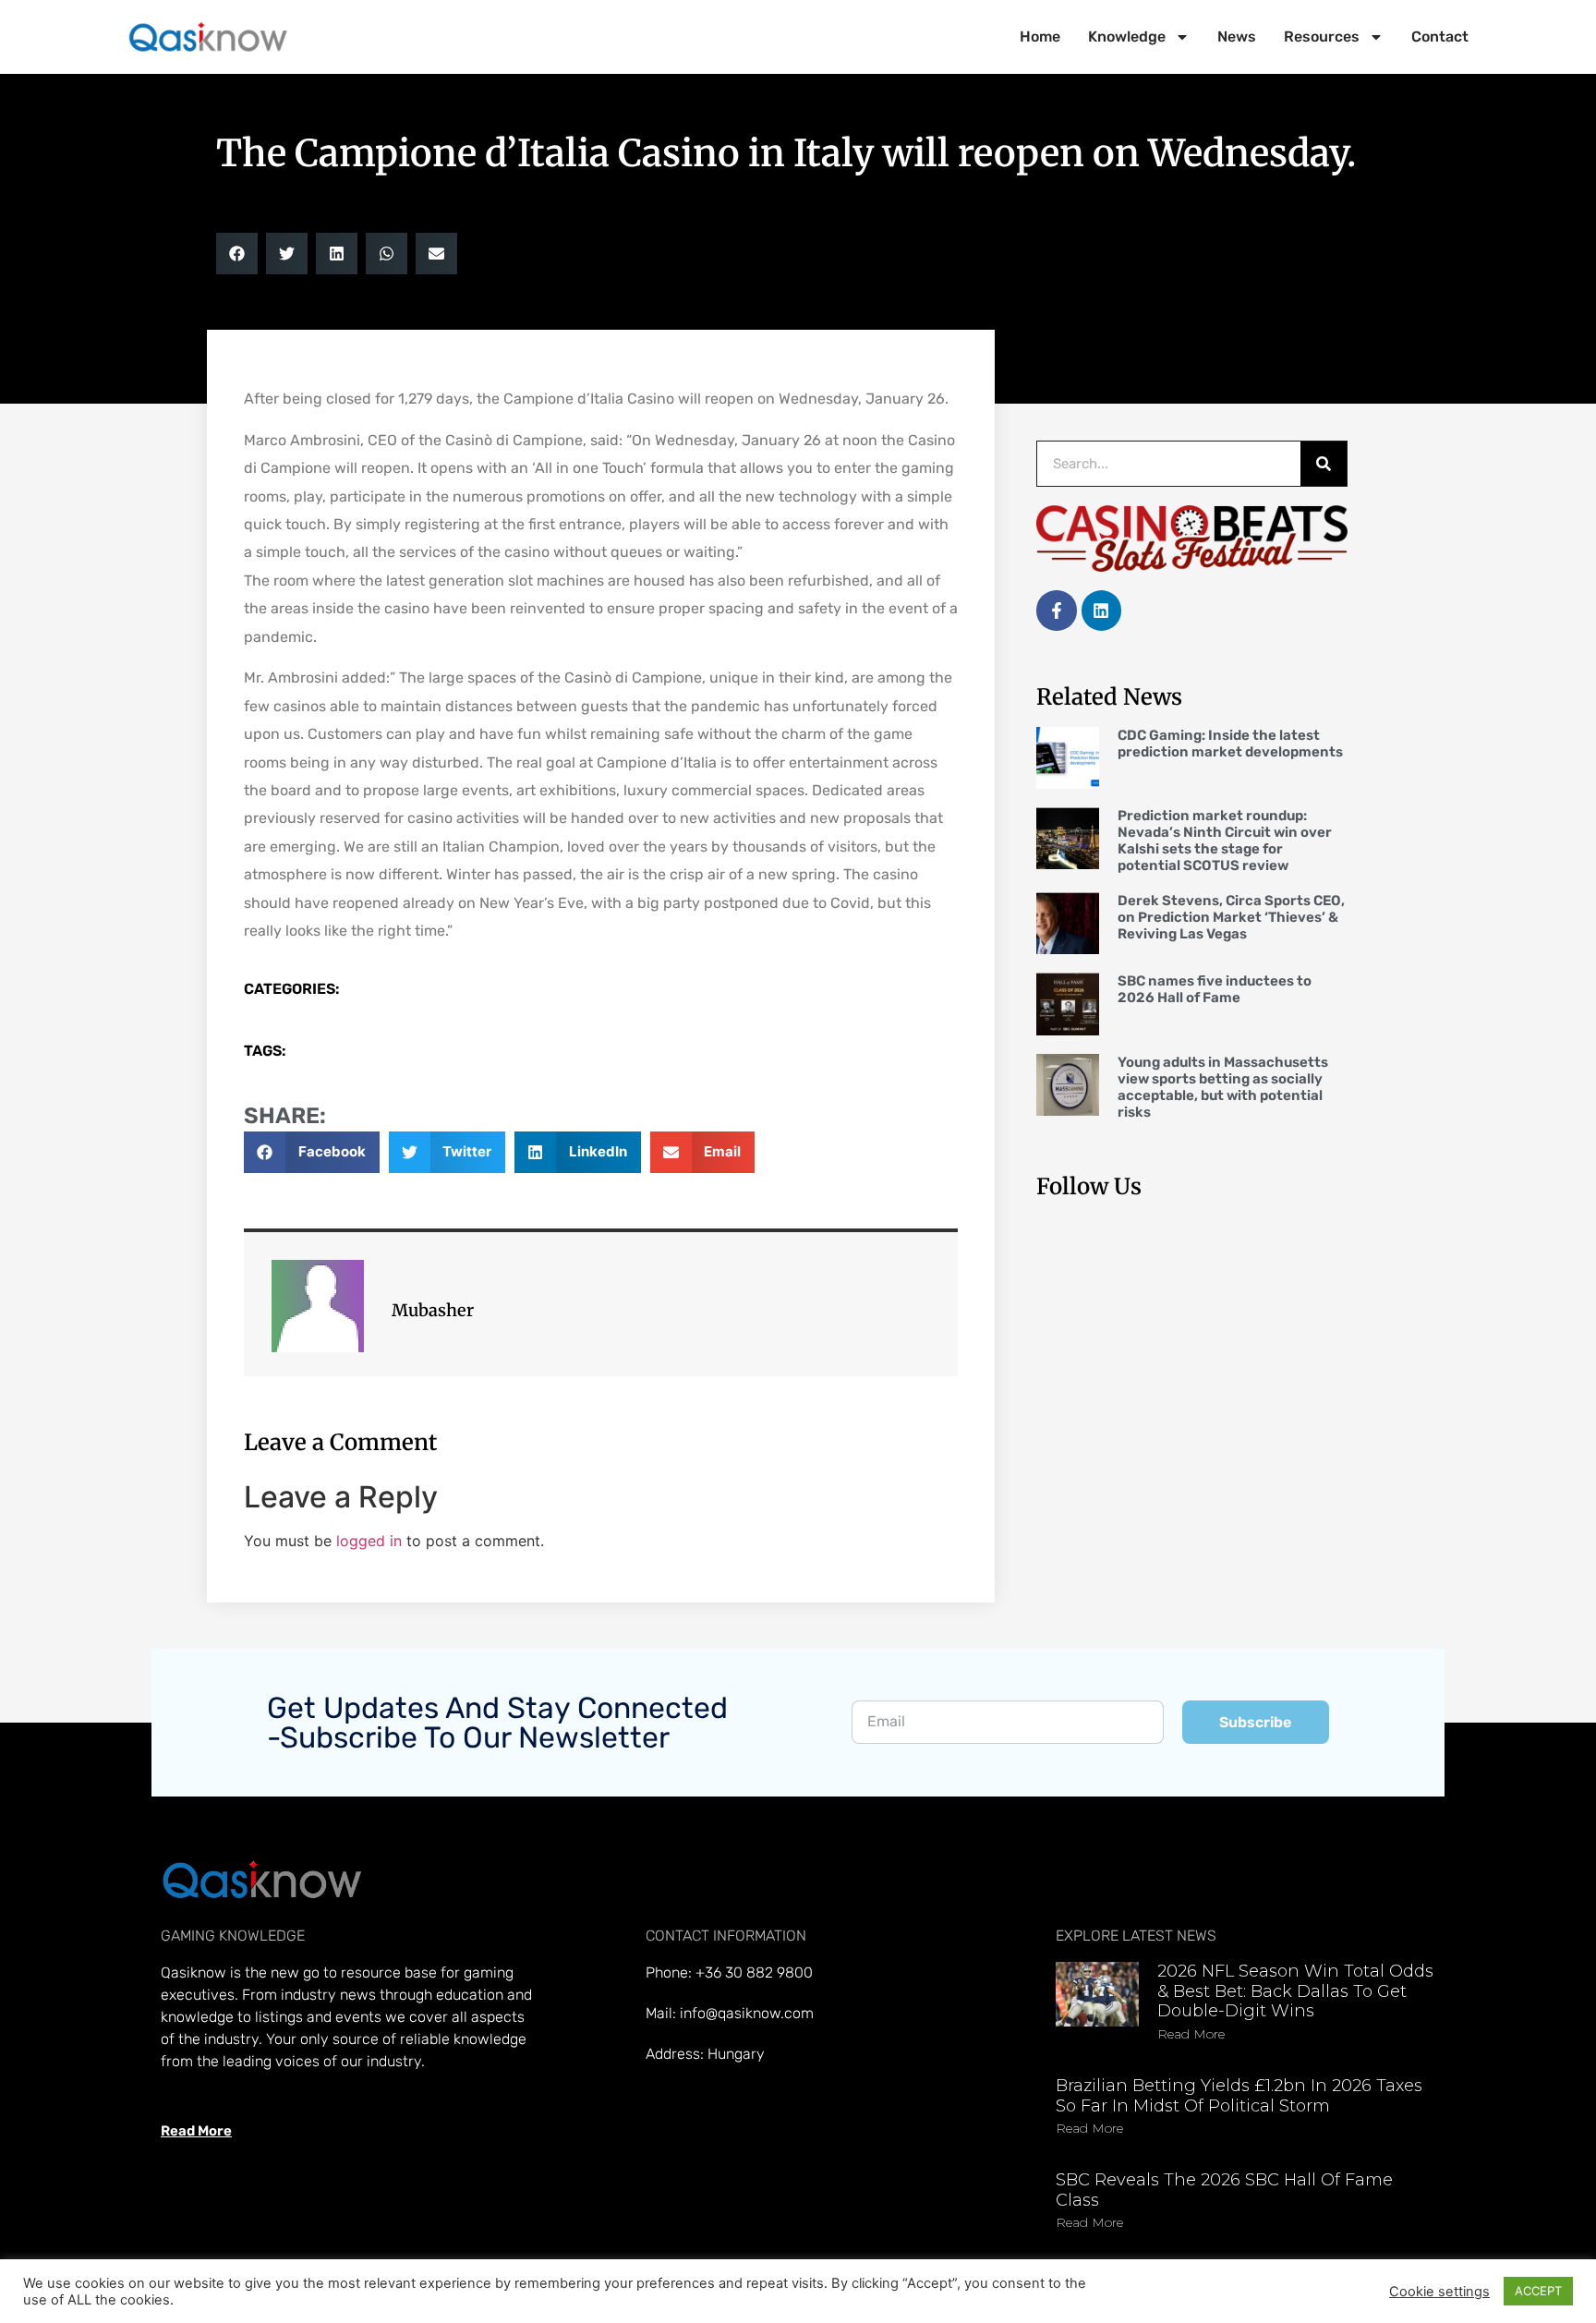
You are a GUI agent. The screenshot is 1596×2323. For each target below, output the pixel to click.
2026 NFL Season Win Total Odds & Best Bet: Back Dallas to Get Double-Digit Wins (1295, 1991)
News (1237, 36)
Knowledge (1127, 36)
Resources (1322, 36)
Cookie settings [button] (1439, 2292)
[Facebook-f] (1056, 610)
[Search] (1324, 464)
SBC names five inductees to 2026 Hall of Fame (1215, 989)
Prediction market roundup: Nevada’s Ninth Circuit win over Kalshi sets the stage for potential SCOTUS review (1225, 841)
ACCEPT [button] (1538, 2291)
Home (1040, 36)
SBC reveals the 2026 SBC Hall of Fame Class (1224, 2190)
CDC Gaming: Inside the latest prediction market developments (1230, 744)
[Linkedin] (1101, 610)
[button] (237, 254)
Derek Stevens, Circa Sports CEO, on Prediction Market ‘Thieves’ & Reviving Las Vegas (1231, 917)
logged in (369, 1541)
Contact (1440, 36)
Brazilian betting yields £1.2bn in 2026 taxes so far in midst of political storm (1239, 2096)
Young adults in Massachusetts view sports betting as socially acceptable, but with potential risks (1223, 1087)
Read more (1191, 2034)
